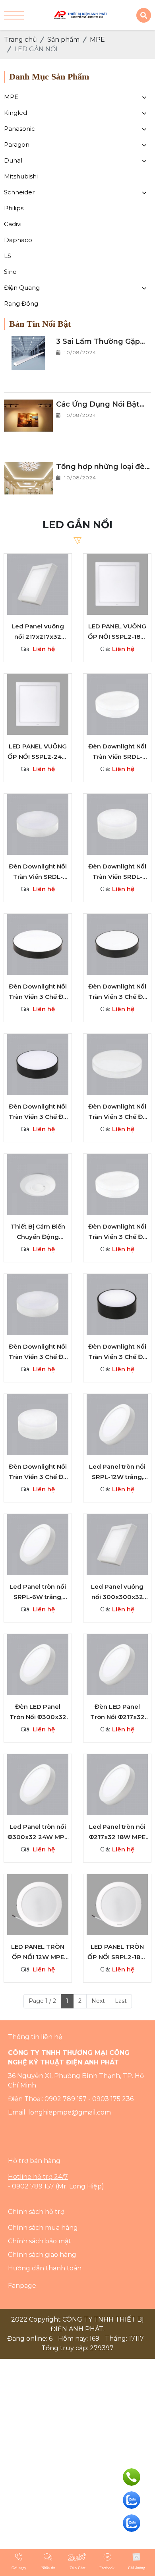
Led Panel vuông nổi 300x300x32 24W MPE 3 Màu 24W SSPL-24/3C (117, 1592)
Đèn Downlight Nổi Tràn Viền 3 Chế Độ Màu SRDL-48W (117, 1112)
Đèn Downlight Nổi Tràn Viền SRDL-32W (117, 752)
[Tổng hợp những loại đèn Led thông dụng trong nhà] (28, 478)
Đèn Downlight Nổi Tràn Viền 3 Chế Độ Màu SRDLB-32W (117, 992)
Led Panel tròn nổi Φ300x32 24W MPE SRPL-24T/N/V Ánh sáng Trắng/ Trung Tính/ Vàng (38, 1832)
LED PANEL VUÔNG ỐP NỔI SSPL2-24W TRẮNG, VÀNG (38, 752)
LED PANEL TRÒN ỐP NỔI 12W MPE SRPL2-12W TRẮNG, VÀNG (38, 1952)
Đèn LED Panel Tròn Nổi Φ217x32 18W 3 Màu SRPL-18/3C (117, 1712)
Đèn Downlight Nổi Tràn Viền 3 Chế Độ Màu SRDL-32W (117, 1232)
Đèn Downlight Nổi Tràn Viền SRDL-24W (38, 872)
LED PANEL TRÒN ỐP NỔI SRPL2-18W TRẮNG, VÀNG (117, 1952)
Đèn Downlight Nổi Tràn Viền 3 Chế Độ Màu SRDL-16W (38, 1472)
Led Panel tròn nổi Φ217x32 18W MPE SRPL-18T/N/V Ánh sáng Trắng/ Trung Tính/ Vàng (117, 1832)
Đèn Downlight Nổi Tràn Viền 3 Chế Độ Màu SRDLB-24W (38, 1112)
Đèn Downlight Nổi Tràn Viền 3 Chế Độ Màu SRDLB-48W (38, 992)
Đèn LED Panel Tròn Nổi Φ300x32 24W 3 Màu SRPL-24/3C (38, 1712)
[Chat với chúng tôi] (132, 2500)
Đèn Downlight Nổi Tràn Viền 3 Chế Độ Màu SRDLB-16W (117, 1352)
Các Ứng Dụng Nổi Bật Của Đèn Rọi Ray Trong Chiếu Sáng (99, 405)
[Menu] (14, 15)
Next (98, 2001)
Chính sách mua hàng (43, 2228)
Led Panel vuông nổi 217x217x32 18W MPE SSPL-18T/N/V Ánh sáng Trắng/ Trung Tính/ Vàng (38, 632)
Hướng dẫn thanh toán (45, 2268)
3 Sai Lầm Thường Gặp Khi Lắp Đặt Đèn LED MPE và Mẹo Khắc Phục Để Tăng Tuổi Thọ (100, 342)
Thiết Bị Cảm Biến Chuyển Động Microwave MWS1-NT (38, 1232)
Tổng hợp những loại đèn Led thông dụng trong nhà (103, 467)
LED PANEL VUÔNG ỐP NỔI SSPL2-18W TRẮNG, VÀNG (117, 632)
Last (121, 2001)
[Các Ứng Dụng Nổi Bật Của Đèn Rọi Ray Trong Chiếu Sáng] (28, 416)
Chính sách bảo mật (40, 2241)
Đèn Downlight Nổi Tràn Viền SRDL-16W (117, 872)
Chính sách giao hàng (42, 2255)
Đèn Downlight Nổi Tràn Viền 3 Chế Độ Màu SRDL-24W (38, 1352)
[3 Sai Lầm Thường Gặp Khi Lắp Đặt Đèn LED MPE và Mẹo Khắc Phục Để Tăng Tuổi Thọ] (28, 353)
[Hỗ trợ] (132, 2477)
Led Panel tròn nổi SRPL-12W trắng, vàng (117, 1472)
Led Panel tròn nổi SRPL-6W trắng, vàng (38, 1592)
